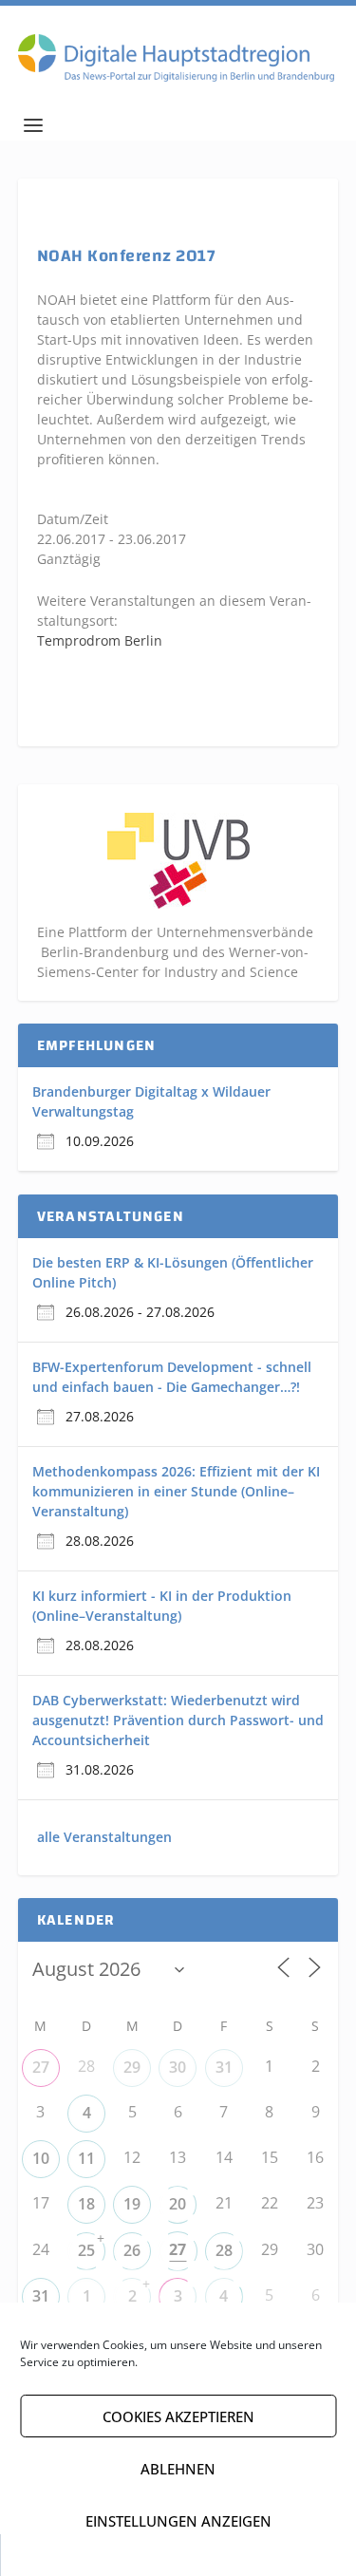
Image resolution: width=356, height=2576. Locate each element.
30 (178, 2067)
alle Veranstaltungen (104, 1837)
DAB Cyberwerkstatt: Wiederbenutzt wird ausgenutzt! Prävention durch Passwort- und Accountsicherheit (178, 1720)
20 (178, 2204)
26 (132, 2250)
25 (86, 2250)
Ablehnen (178, 2469)
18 (86, 2204)
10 (41, 2158)
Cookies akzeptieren (178, 2416)
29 (132, 2067)
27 (41, 2067)
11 (86, 2158)
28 (224, 2250)
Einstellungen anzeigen (178, 2521)
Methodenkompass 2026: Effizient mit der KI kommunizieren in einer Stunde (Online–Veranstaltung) (176, 1491)
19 (132, 2204)
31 (224, 2067)
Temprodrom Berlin (100, 640)
